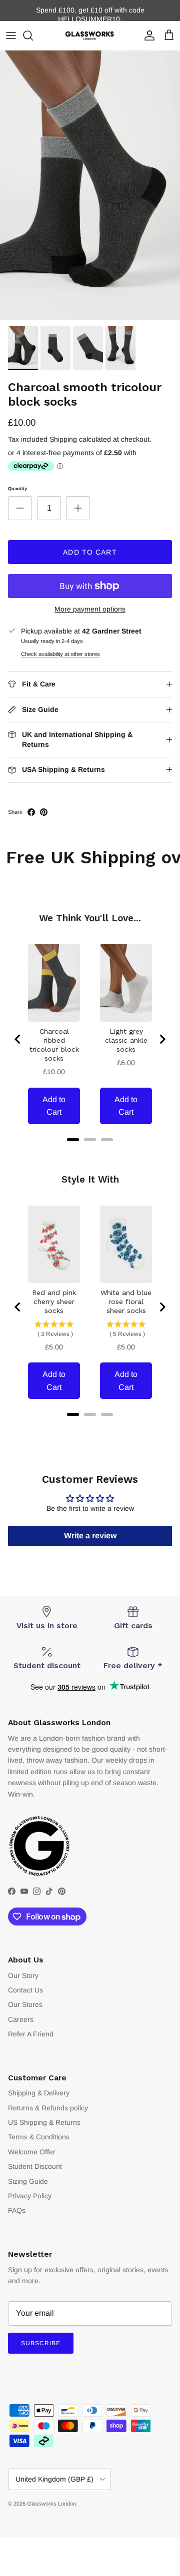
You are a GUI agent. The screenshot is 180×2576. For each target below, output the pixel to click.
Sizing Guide (28, 2181)
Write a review (90, 1536)
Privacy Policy (30, 2196)
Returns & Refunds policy (48, 2108)
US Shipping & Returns (44, 2122)
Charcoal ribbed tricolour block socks (54, 1045)
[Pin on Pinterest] (44, 812)
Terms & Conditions (39, 2137)
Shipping (63, 439)
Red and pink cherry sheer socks (54, 1301)
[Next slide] (162, 1039)
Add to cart (90, 552)
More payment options (90, 609)
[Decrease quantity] (20, 508)
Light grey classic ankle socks (126, 1040)
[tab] (73, 1140)
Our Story (23, 1975)
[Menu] (11, 35)
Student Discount (35, 2166)
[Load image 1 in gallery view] (90, 185)
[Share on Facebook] (31, 812)
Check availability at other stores (60, 654)
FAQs (17, 2210)
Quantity (17, 489)
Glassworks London (51, 2504)
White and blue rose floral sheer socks (126, 1301)
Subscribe (41, 2343)
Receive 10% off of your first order (90, 13)
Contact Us (25, 1990)
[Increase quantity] (78, 508)
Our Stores (25, 2004)
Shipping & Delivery (39, 2093)
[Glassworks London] (90, 36)
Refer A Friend (31, 2034)
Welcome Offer (32, 2152)
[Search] (33, 35)
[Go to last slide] (18, 1039)
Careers (21, 2019)
